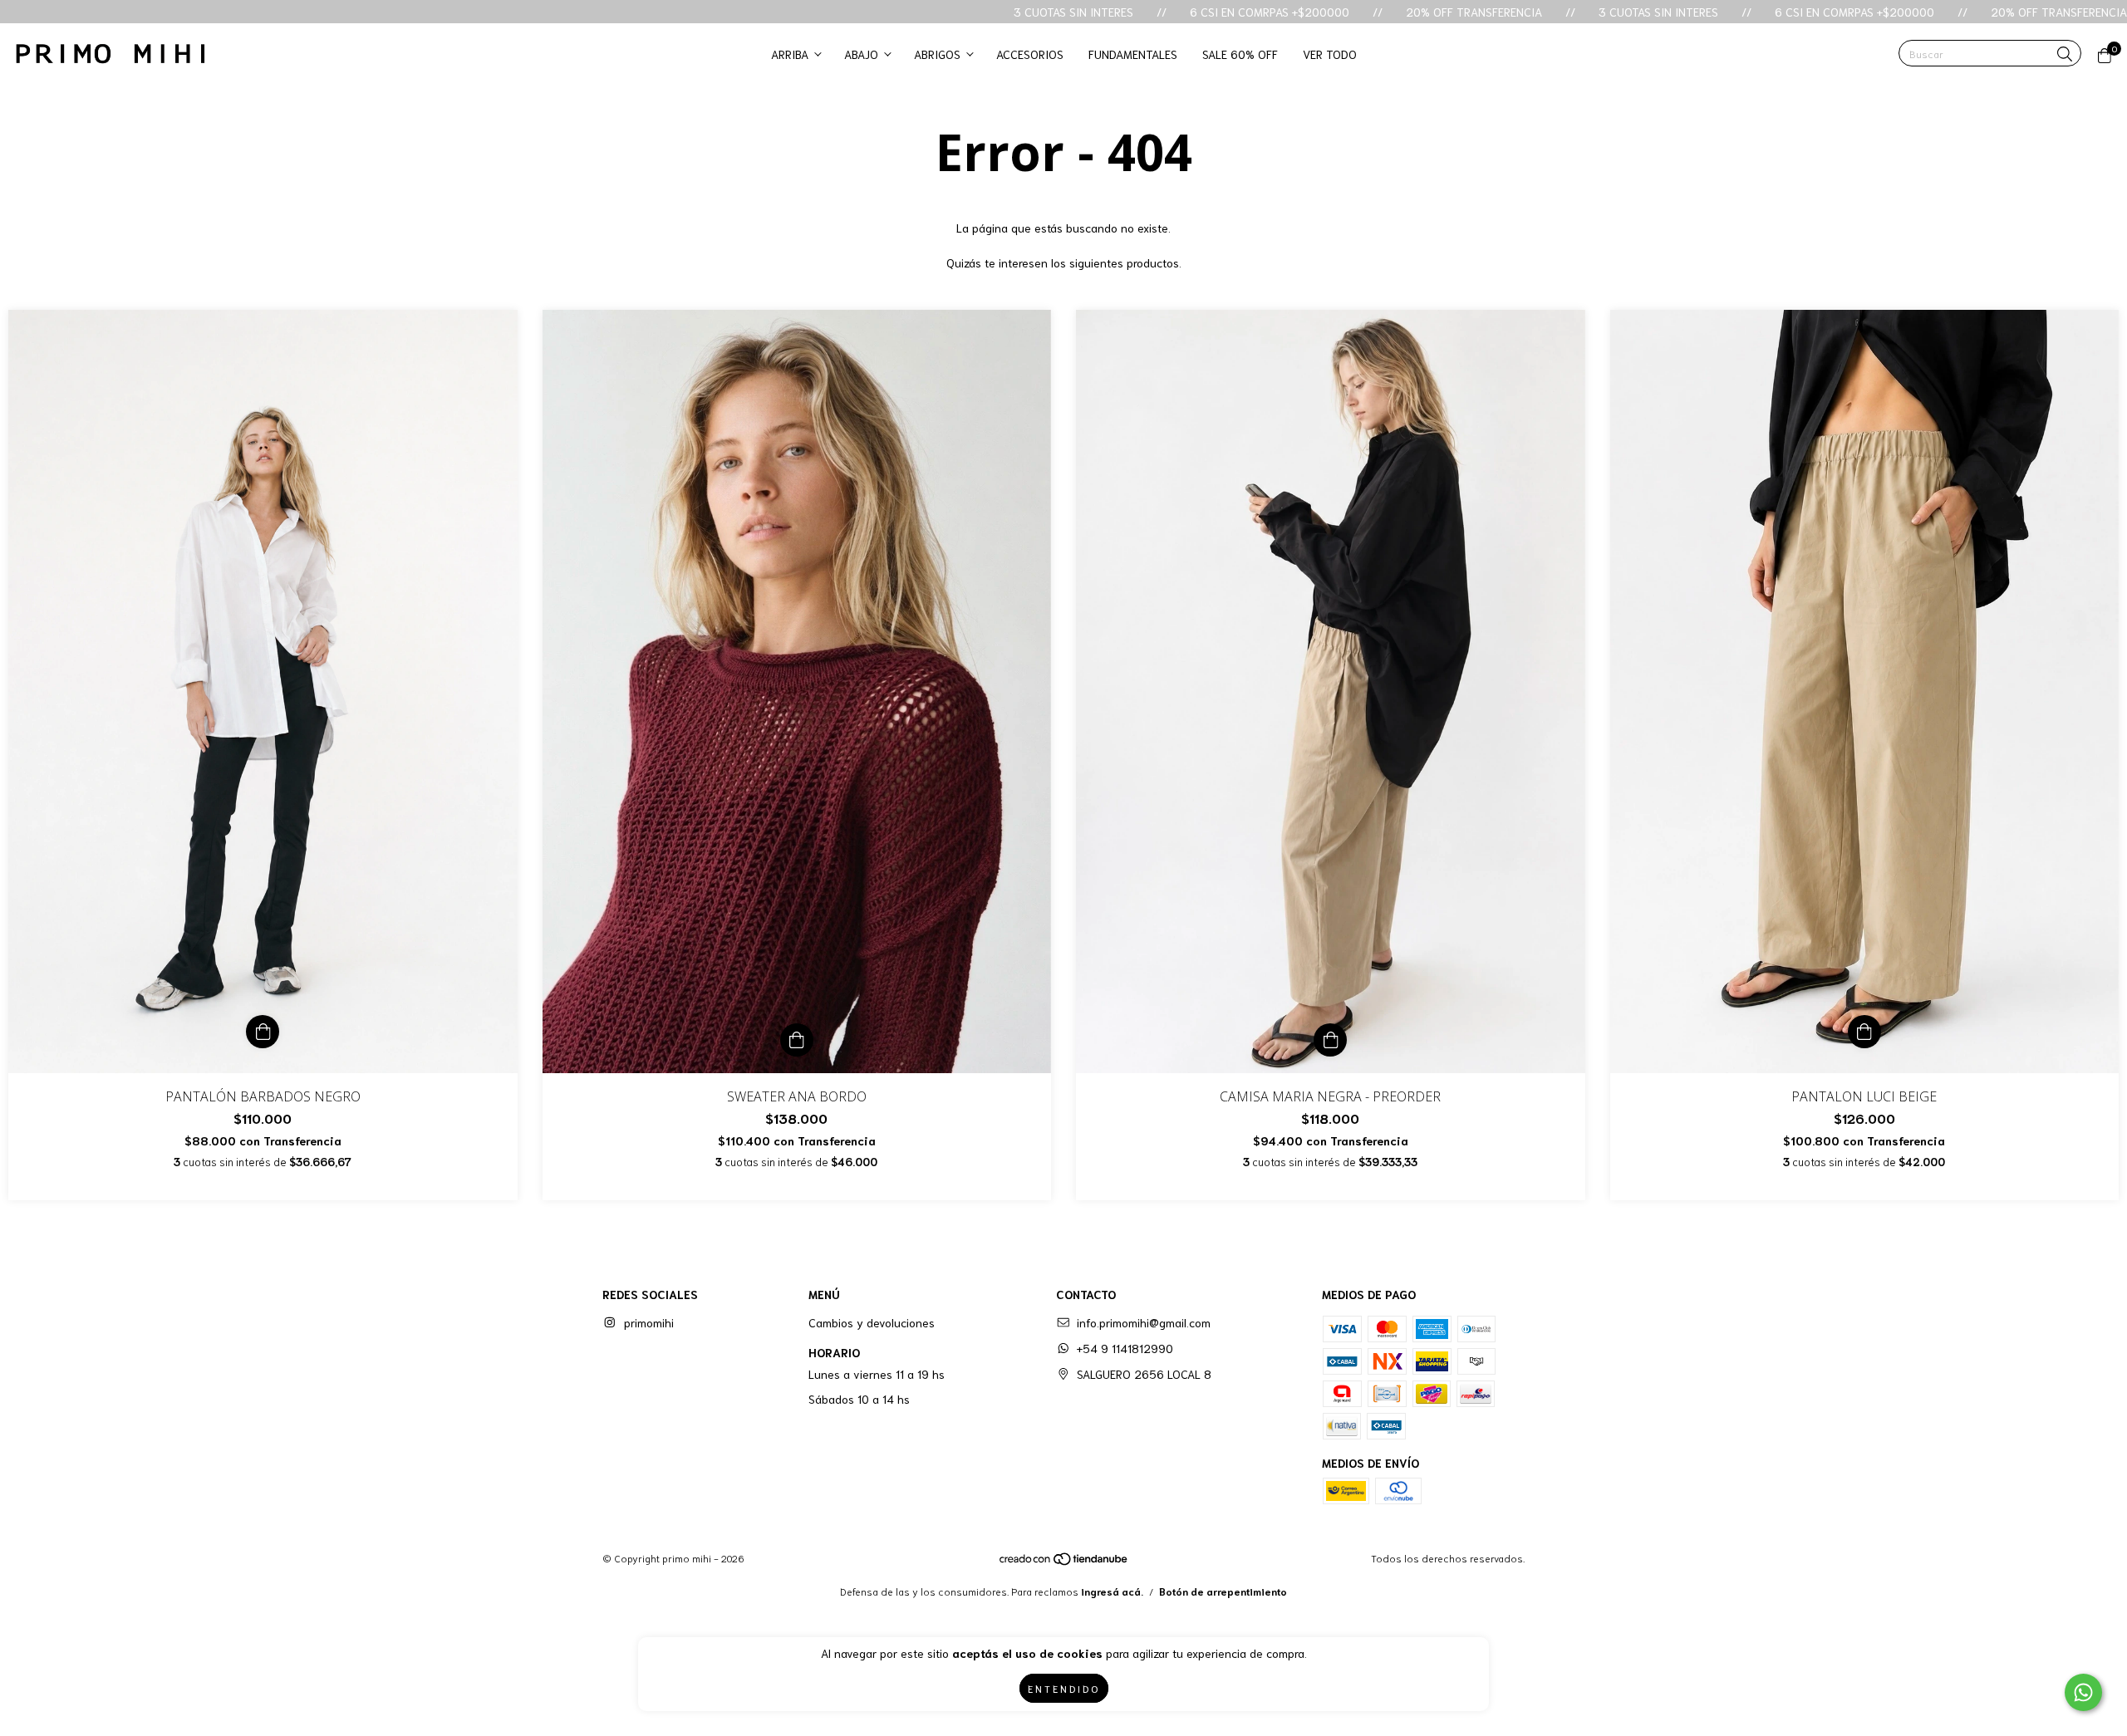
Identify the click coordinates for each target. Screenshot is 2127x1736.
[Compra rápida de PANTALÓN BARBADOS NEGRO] (263, 1032)
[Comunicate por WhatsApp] (2083, 1692)
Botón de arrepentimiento (1223, 1591)
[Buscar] (2065, 54)
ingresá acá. (1112, 1591)
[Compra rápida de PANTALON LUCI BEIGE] (1864, 1032)
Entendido (1064, 1688)
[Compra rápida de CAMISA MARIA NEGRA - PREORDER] (1330, 1040)
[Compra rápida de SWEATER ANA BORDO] (797, 1040)
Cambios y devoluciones (872, 1322)
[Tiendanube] (1064, 1562)
